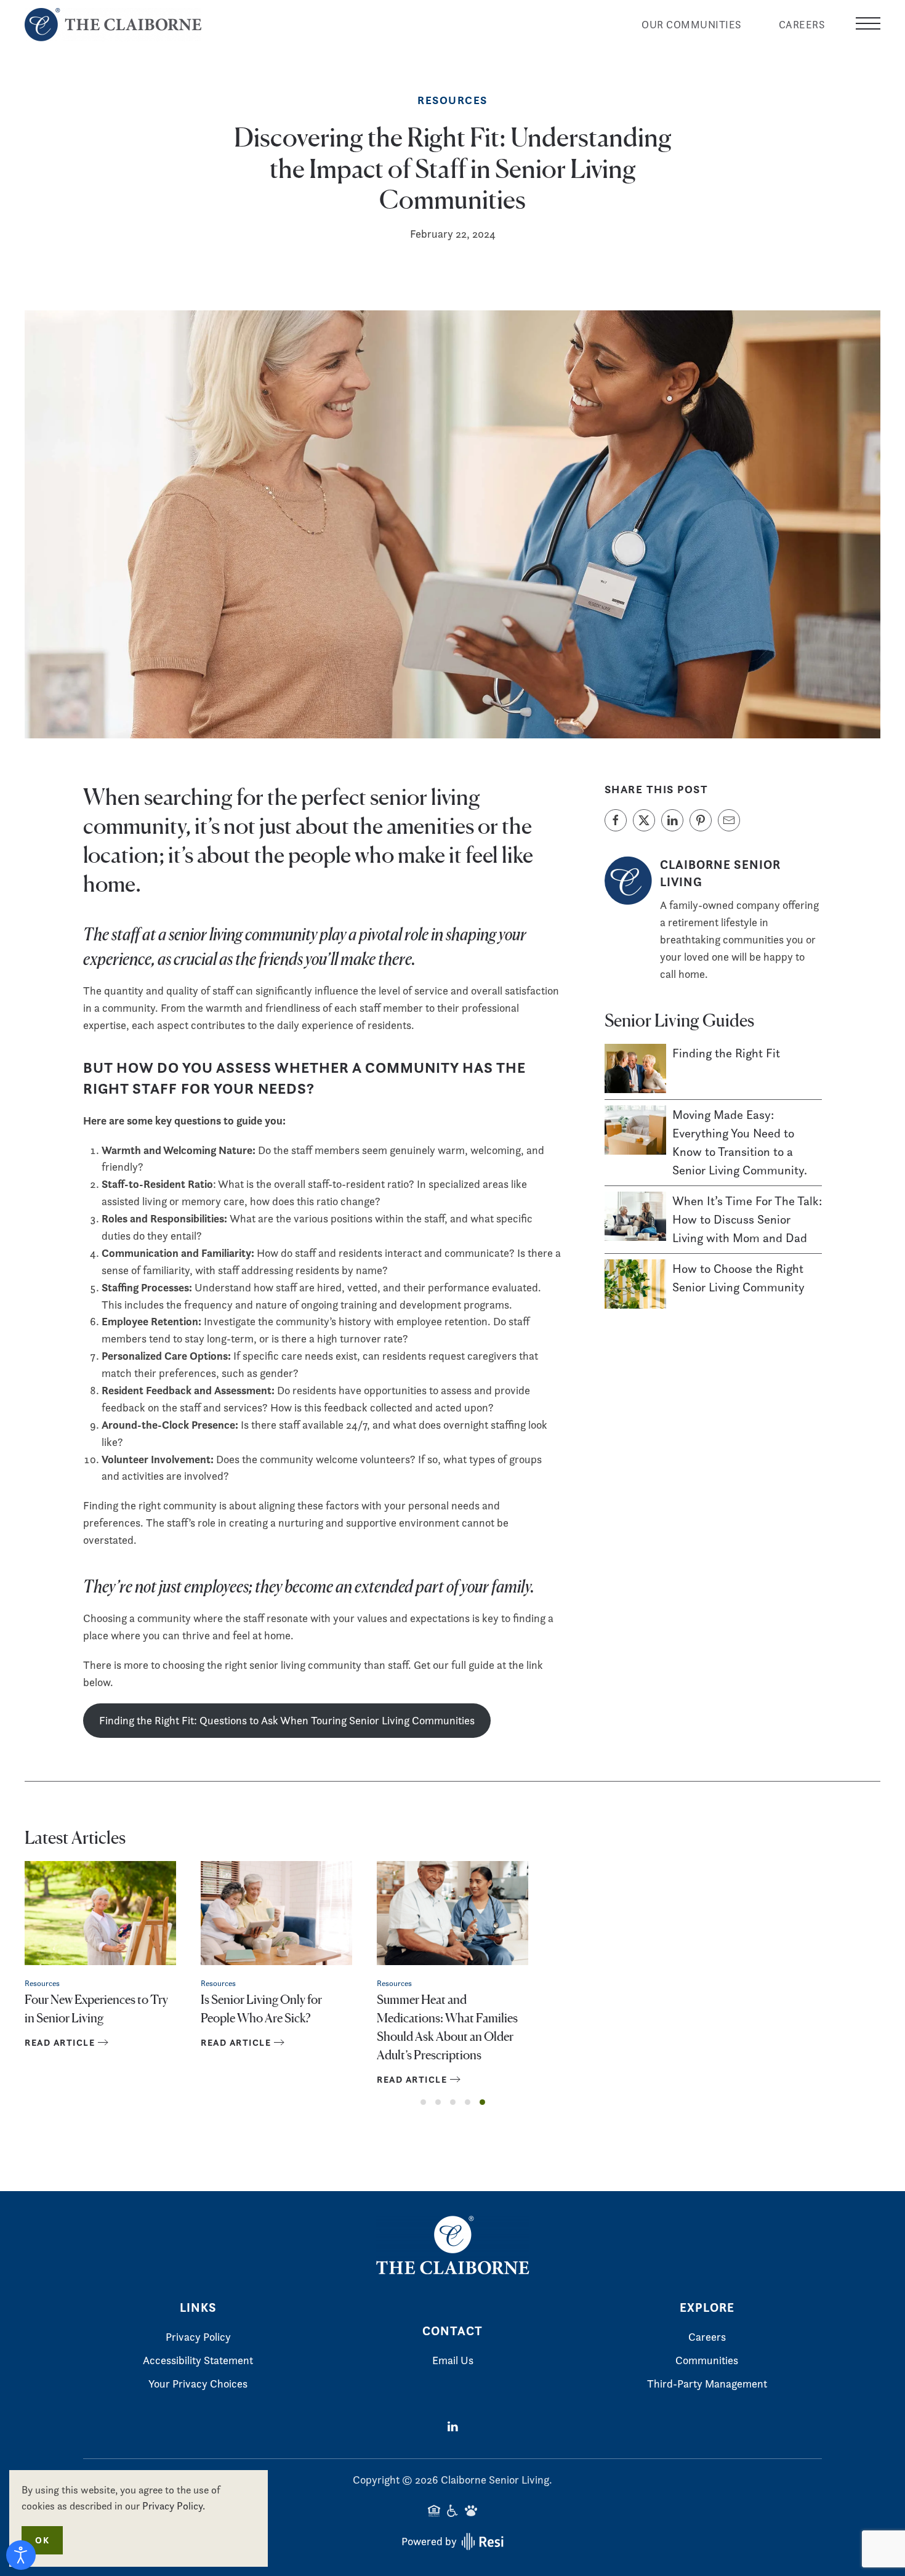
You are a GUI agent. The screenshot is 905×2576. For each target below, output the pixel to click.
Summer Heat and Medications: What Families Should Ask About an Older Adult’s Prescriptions (447, 2026)
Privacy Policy (198, 2337)
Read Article (60, 2042)
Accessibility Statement (198, 2360)
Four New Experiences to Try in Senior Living (96, 2008)
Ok (42, 2540)
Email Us (453, 2360)
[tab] (423, 2102)
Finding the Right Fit (726, 1053)
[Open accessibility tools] (21, 2555)
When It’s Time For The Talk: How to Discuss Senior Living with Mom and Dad (747, 1219)
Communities (707, 2360)
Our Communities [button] (692, 25)
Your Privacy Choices (198, 2384)
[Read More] (635, 1067)
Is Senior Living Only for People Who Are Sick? (261, 2008)
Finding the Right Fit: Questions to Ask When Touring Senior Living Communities (287, 1720)
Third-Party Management (707, 2384)
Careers (802, 25)
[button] (868, 25)
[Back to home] (115, 25)
